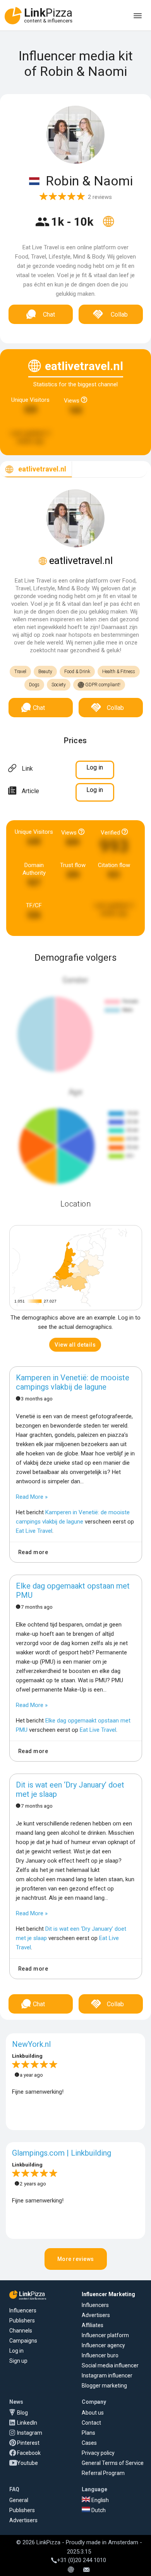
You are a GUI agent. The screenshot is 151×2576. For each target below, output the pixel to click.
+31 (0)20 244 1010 (82, 2560)
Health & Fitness (119, 672)
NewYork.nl (31, 2044)
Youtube (27, 2463)
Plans (88, 2433)
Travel (20, 672)
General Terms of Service (113, 2463)
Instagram (30, 2433)
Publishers (22, 2321)
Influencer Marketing (108, 2294)
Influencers (23, 2310)
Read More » (32, 1497)
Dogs (34, 685)
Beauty (45, 672)
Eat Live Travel (34, 1531)
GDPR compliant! (102, 685)
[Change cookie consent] (71, 2570)
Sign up (18, 2361)
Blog (22, 2413)
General (19, 2500)
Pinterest (28, 2443)
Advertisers (96, 2315)
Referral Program (103, 2473)
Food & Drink (77, 672)
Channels (21, 2331)
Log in (16, 2351)
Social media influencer (110, 2365)
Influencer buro (100, 2355)
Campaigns (23, 2341)
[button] (75, 1345)
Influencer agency (103, 2345)
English (100, 2500)
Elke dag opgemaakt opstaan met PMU (73, 1591)
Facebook (29, 2453)
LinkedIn (27, 2423)
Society (59, 685)
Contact (91, 2423)
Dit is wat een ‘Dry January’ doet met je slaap (70, 1789)
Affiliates (93, 2325)
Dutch (98, 2510)
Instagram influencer (107, 2375)
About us (93, 2413)
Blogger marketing (104, 2386)
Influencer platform (105, 2335)
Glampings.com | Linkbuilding (62, 2153)
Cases (89, 2443)
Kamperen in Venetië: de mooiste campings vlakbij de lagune (73, 1382)
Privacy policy (98, 2453)
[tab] (36, 469)
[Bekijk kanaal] (108, 226)
